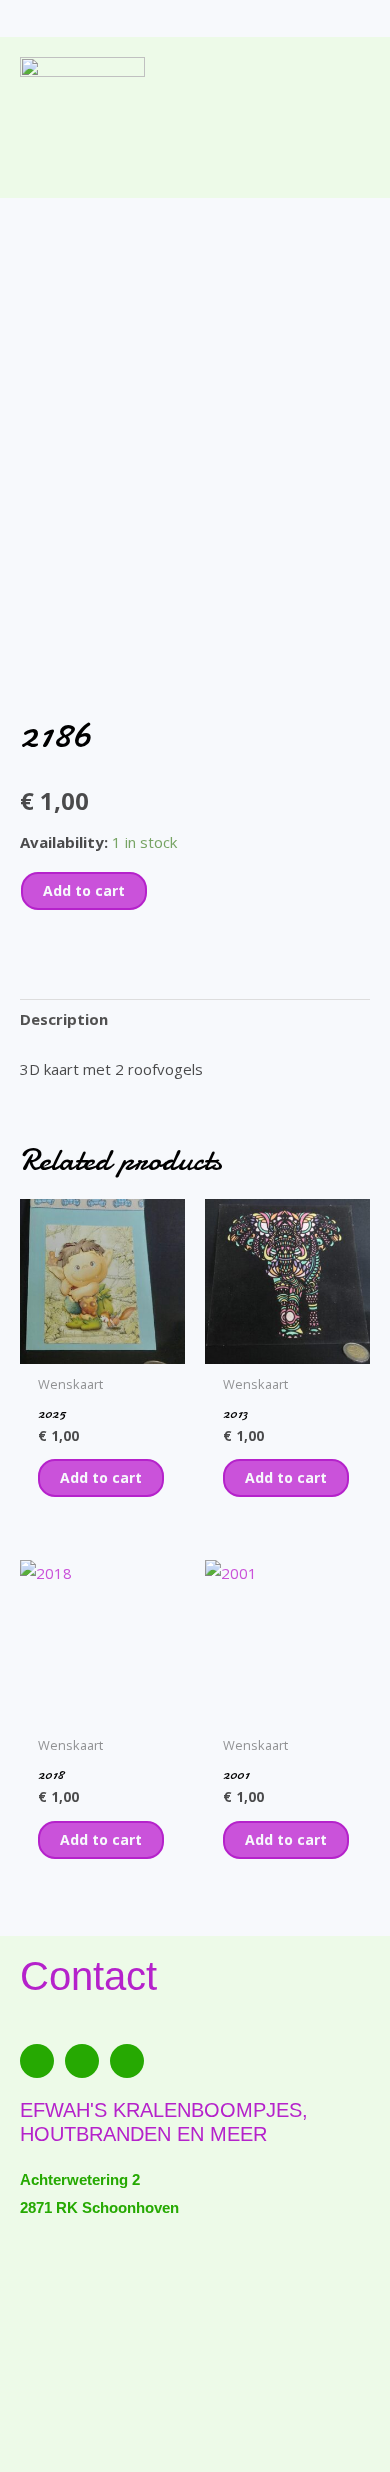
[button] (195, 157)
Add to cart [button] (101, 1477)
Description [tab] (64, 1019)
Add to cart (84, 890)
